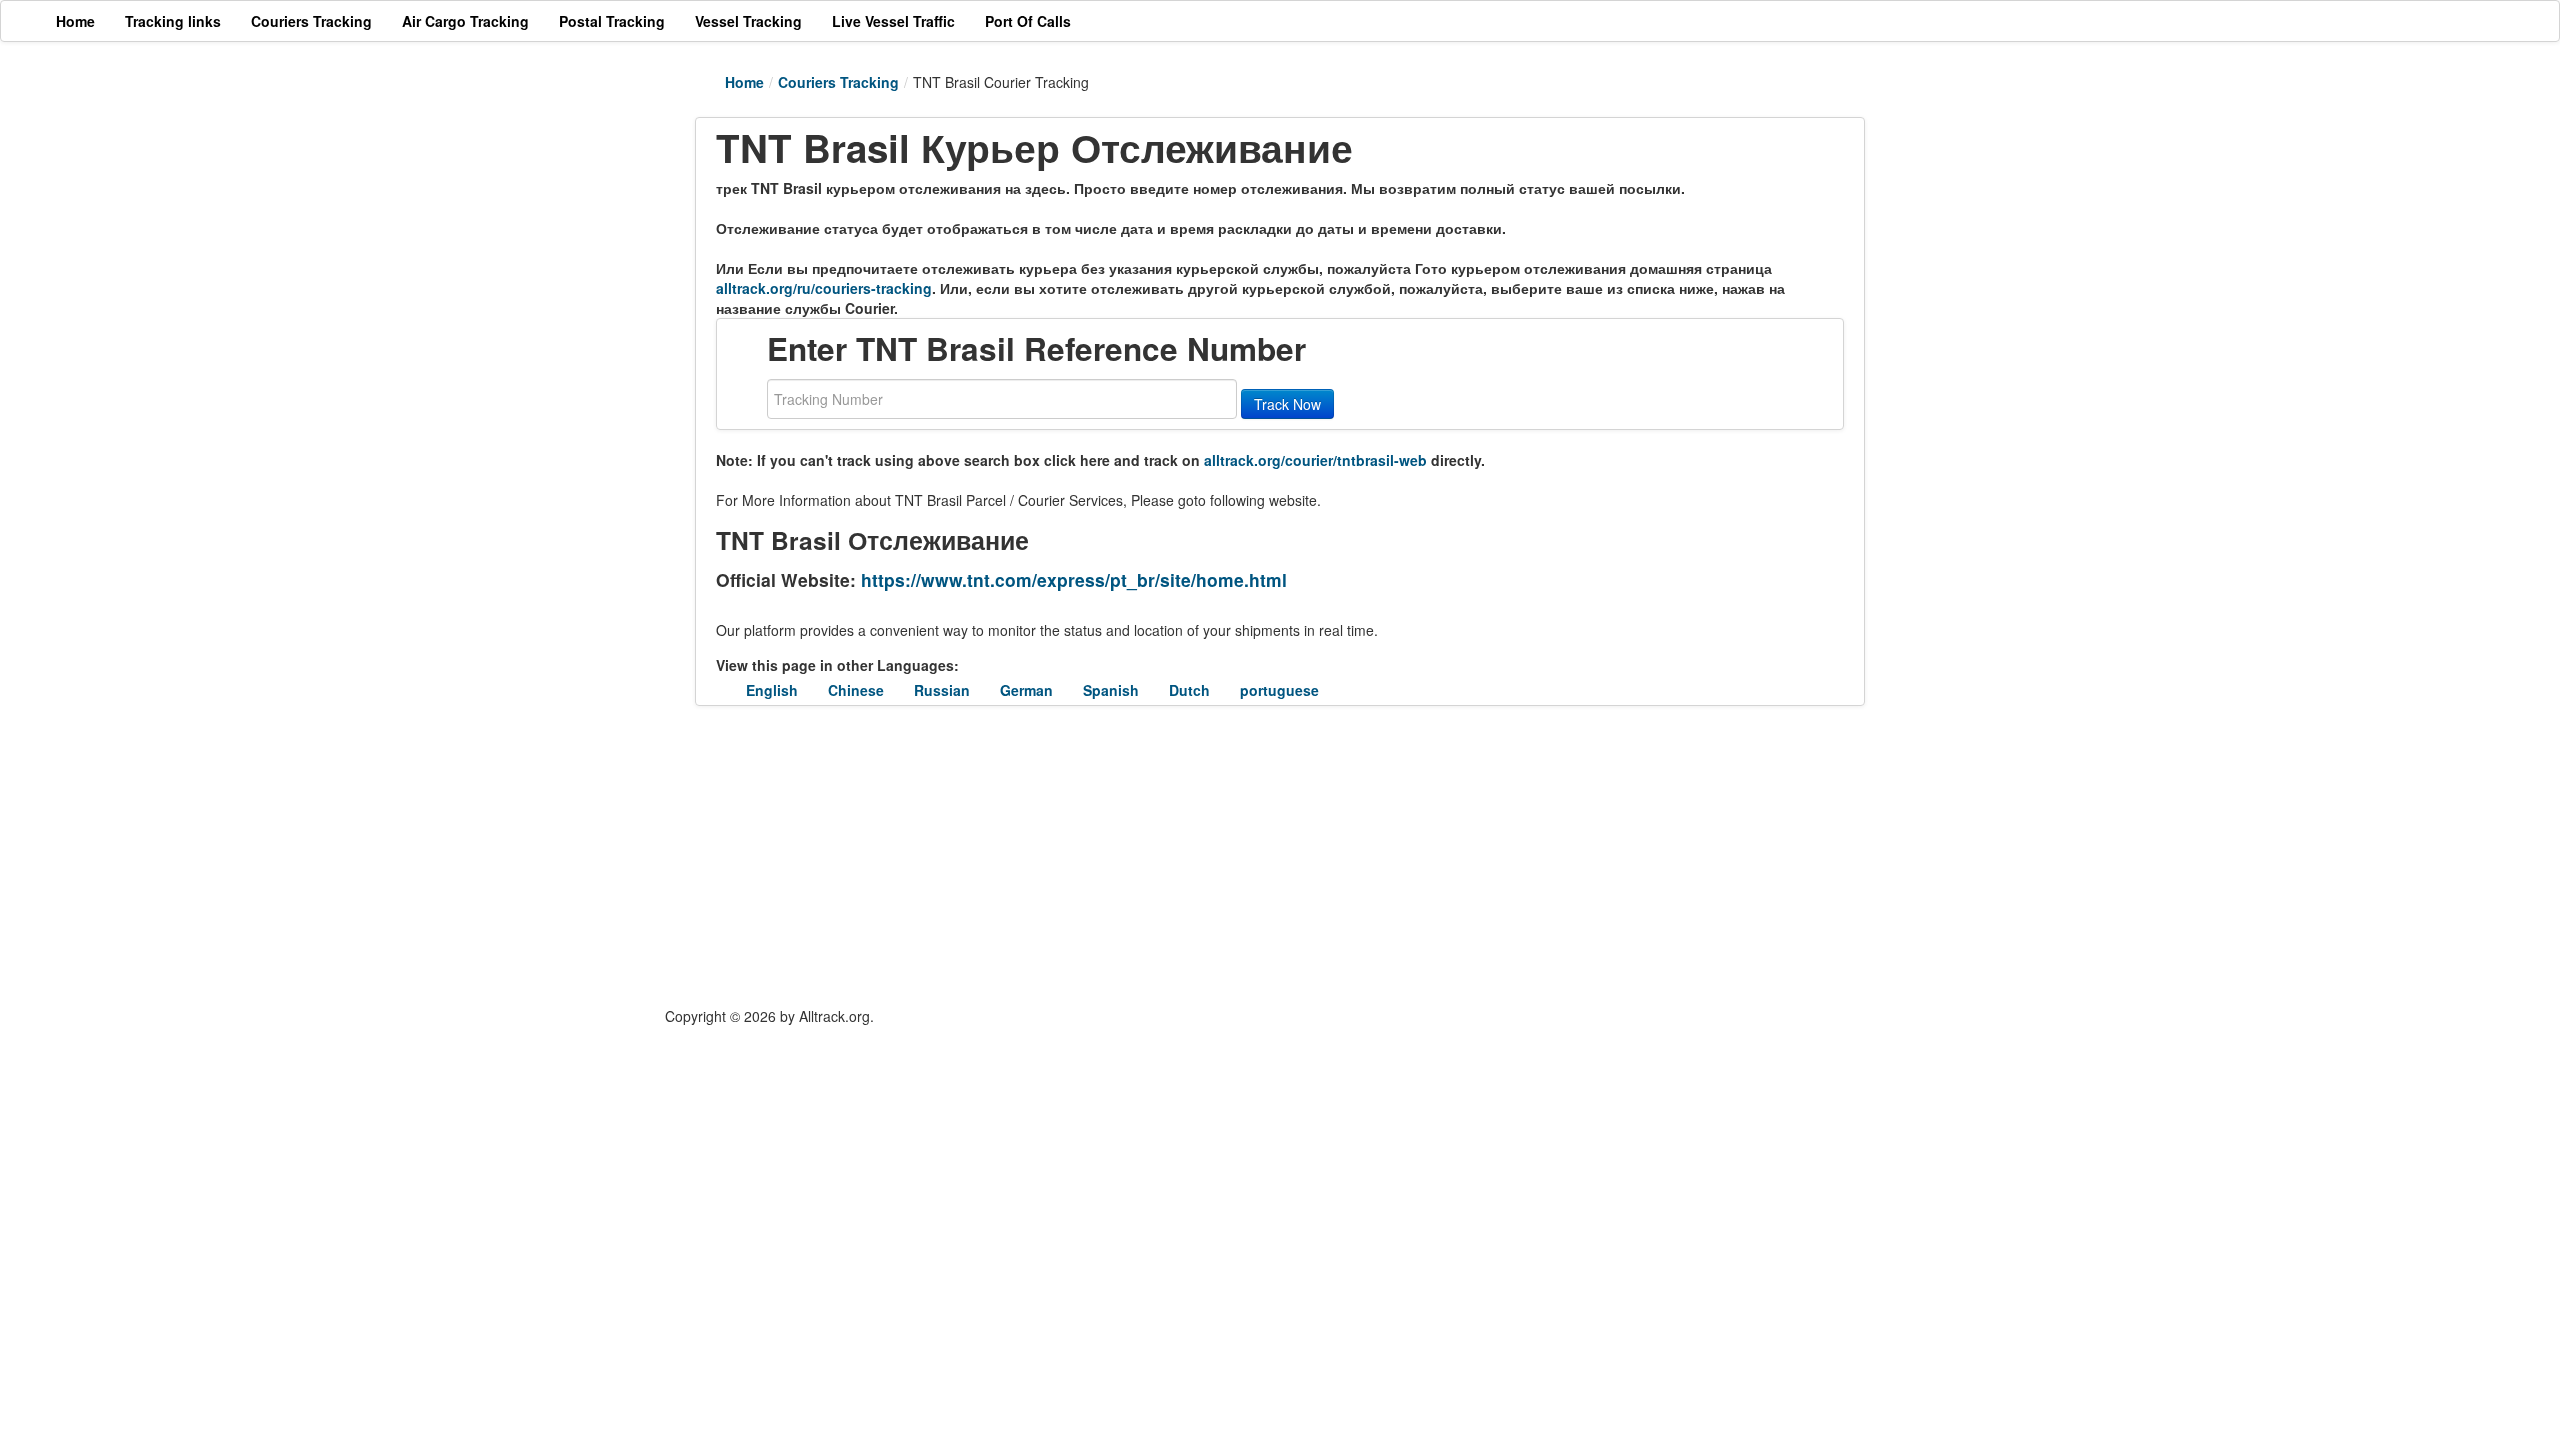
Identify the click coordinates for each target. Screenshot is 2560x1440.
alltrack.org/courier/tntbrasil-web (1315, 460)
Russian (942, 690)
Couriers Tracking (838, 82)
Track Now (1287, 404)
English (772, 690)
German (1026, 690)
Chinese (856, 690)
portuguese (1279, 690)
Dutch (1189, 690)
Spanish (1111, 690)
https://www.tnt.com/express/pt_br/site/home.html (1074, 579)
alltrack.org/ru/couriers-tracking (824, 288)
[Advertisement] (1160, 856)
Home (744, 82)
